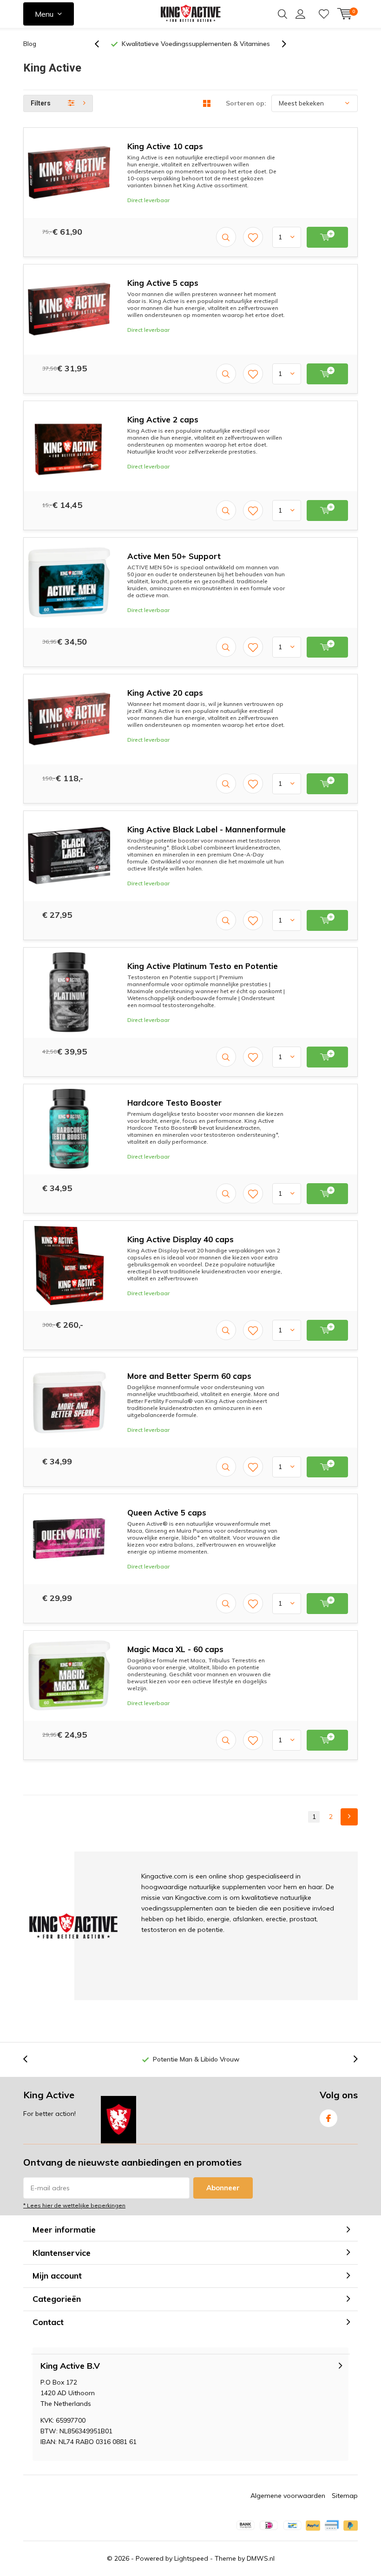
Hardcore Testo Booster (174, 1103)
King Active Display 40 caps (181, 1239)
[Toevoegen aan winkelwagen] (327, 237)
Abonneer (223, 2188)
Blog (30, 44)
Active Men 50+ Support (174, 556)
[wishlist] (324, 14)
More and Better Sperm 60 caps (189, 1376)
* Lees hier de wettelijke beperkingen (74, 2205)
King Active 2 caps (163, 419)
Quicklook (226, 237)
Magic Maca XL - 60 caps (175, 1649)
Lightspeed (191, 2558)
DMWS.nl (261, 2558)
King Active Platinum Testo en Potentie (203, 966)
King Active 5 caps (163, 283)
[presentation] (102, 44)
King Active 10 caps (165, 146)
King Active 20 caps (165, 693)
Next (349, 1817)
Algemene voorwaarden (288, 2496)
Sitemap (345, 2496)
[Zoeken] (282, 14)
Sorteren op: (246, 103)
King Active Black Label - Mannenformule (207, 829)
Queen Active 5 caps (167, 1512)
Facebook (328, 2118)
